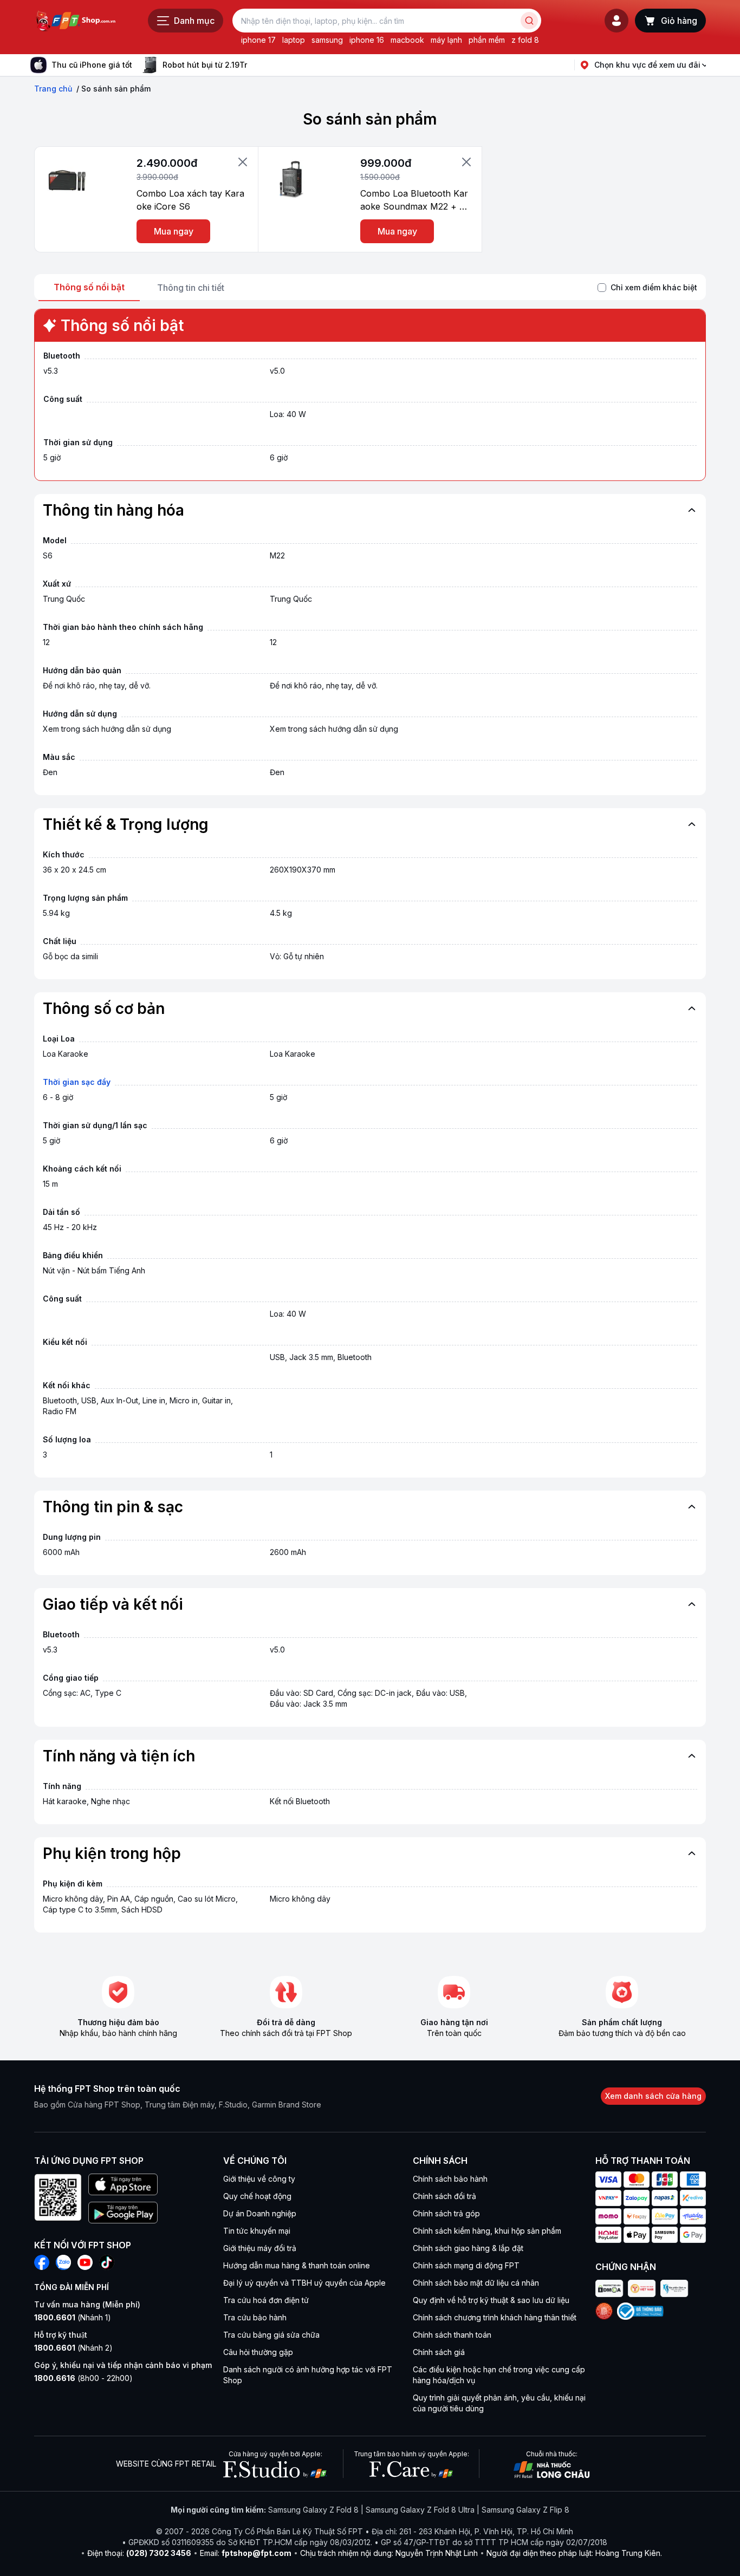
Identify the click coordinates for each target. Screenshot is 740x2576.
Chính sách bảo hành (450, 2179)
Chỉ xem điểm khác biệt (654, 287)
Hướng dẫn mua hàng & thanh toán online (297, 2265)
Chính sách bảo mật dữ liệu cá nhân (476, 2283)
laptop (294, 40)
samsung (327, 40)
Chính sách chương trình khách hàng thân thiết (495, 2317)
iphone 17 (258, 40)
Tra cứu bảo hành (255, 2317)
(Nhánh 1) (73, 2317)
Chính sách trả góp (446, 2213)
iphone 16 (367, 40)
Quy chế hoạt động (257, 2196)
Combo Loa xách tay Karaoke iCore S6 (190, 200)
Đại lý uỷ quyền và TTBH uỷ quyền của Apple (304, 2283)
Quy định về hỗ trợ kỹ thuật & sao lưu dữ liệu (491, 2300)
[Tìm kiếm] (529, 21)
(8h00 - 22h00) (83, 2378)
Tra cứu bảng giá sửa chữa (271, 2335)
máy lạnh (446, 40)
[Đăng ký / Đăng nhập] (616, 21)
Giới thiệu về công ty (259, 2179)
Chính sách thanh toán (452, 2335)
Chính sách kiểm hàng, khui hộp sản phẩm (487, 2231)
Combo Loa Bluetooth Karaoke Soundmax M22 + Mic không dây (415, 200)
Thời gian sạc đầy (77, 1082)
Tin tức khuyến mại (257, 2231)
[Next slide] (256, 65)
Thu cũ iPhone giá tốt (92, 65)
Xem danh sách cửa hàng (653, 2096)
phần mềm (487, 40)
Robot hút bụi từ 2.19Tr (205, 65)
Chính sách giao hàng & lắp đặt (468, 2248)
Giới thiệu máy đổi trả (260, 2248)
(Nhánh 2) (73, 2348)
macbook (407, 40)
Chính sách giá (439, 2352)
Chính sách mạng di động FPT (466, 2265)
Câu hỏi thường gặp (258, 2352)
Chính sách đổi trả (444, 2196)
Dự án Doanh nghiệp (260, 2213)
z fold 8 (525, 40)
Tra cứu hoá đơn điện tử (266, 2300)
